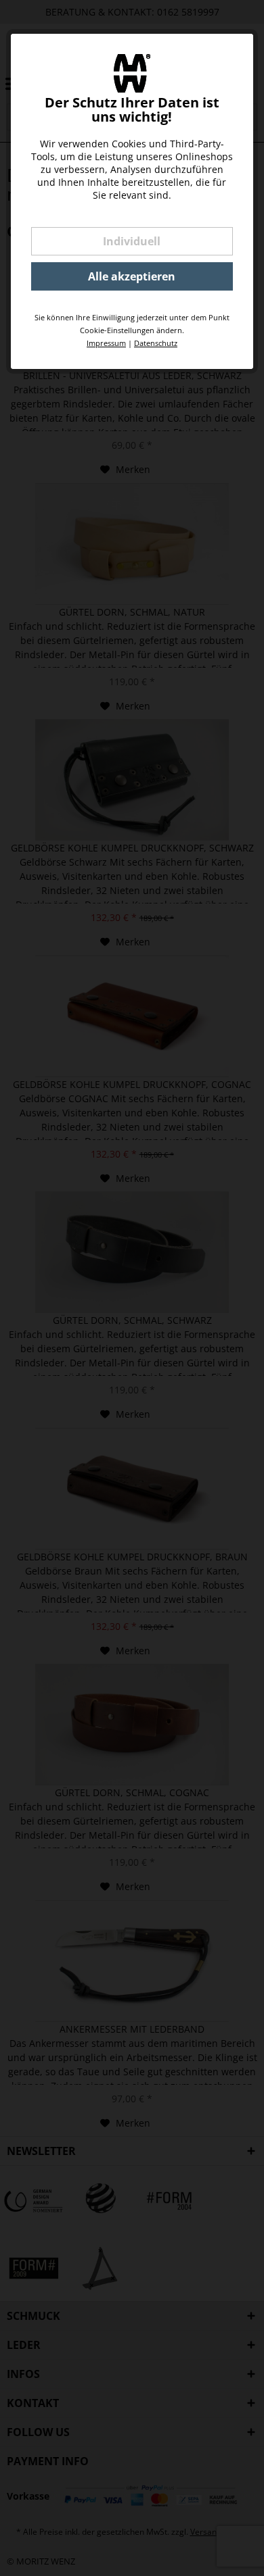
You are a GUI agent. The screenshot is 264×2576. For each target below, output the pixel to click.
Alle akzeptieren (132, 276)
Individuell (132, 241)
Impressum (106, 343)
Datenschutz (156, 343)
